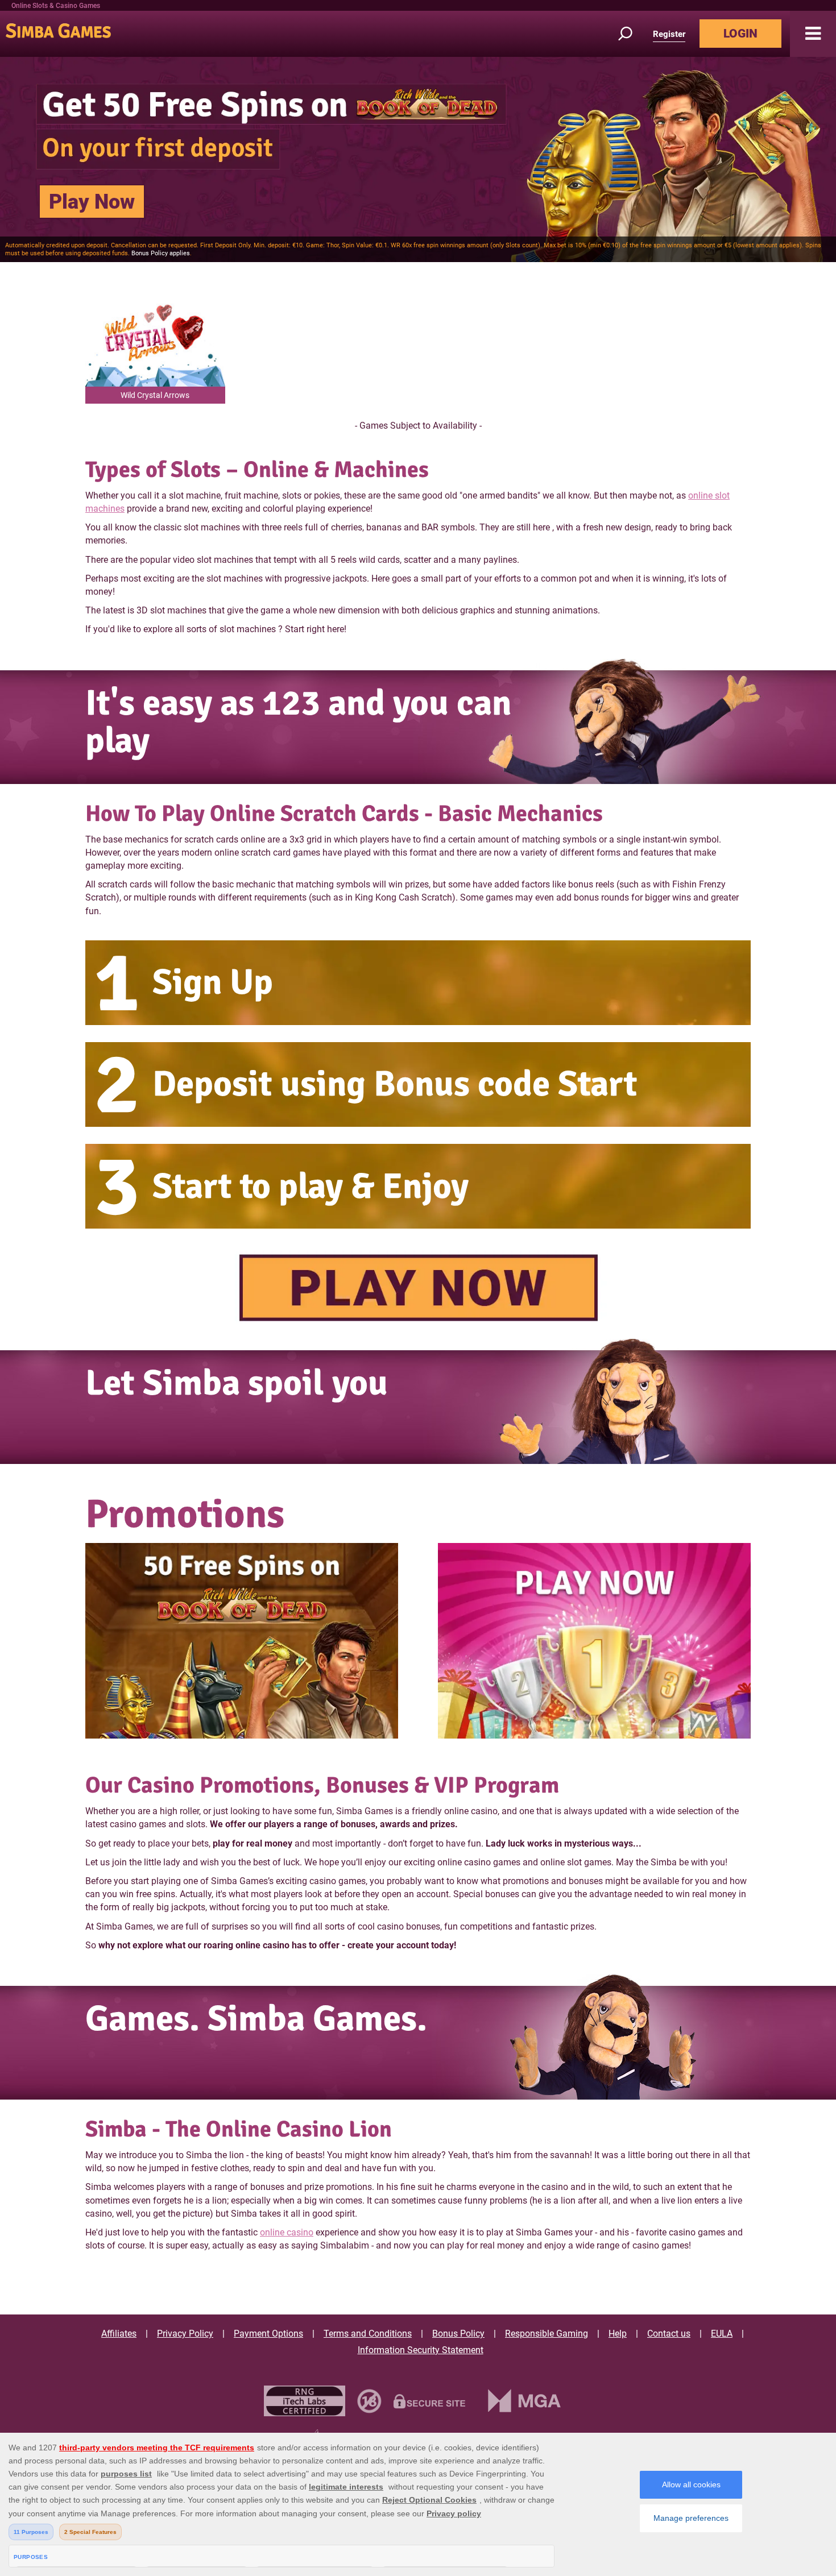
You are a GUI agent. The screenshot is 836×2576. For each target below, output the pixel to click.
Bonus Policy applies (161, 253)
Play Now (92, 202)
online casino (287, 2232)
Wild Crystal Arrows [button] (155, 395)
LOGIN (740, 34)
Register (669, 34)
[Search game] (632, 34)
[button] (813, 34)
